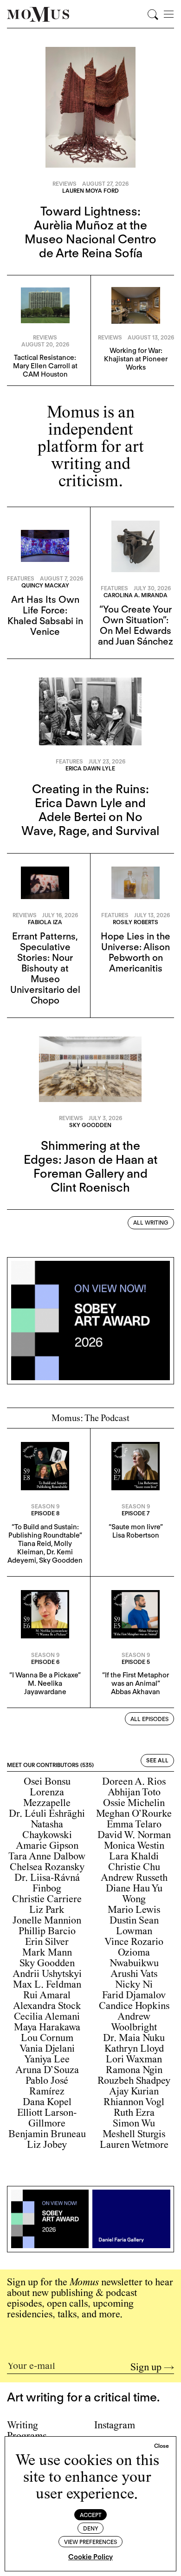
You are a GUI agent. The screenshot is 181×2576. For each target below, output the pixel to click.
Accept (91, 2515)
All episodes (149, 1719)
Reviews (65, 184)
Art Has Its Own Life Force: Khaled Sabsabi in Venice (45, 616)
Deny (91, 2528)
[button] (162, 2446)
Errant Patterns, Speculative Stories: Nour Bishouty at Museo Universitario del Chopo (45, 968)
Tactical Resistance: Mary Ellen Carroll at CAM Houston (45, 366)
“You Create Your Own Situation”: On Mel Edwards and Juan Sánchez (136, 625)
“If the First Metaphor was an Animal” (136, 1679)
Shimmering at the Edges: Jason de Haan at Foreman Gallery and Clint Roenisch (90, 1166)
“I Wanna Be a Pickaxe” (45, 1675)
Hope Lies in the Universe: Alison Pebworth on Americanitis (136, 952)
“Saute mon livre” (136, 1527)
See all (157, 1760)
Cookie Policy (90, 2557)
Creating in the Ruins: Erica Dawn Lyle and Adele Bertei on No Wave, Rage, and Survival (90, 810)
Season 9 (45, 1506)
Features (21, 578)
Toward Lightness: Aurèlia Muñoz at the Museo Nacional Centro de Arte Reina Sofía (90, 232)
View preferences (90, 2542)
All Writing (151, 1223)
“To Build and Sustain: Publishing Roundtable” (45, 1531)
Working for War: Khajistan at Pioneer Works (136, 359)
